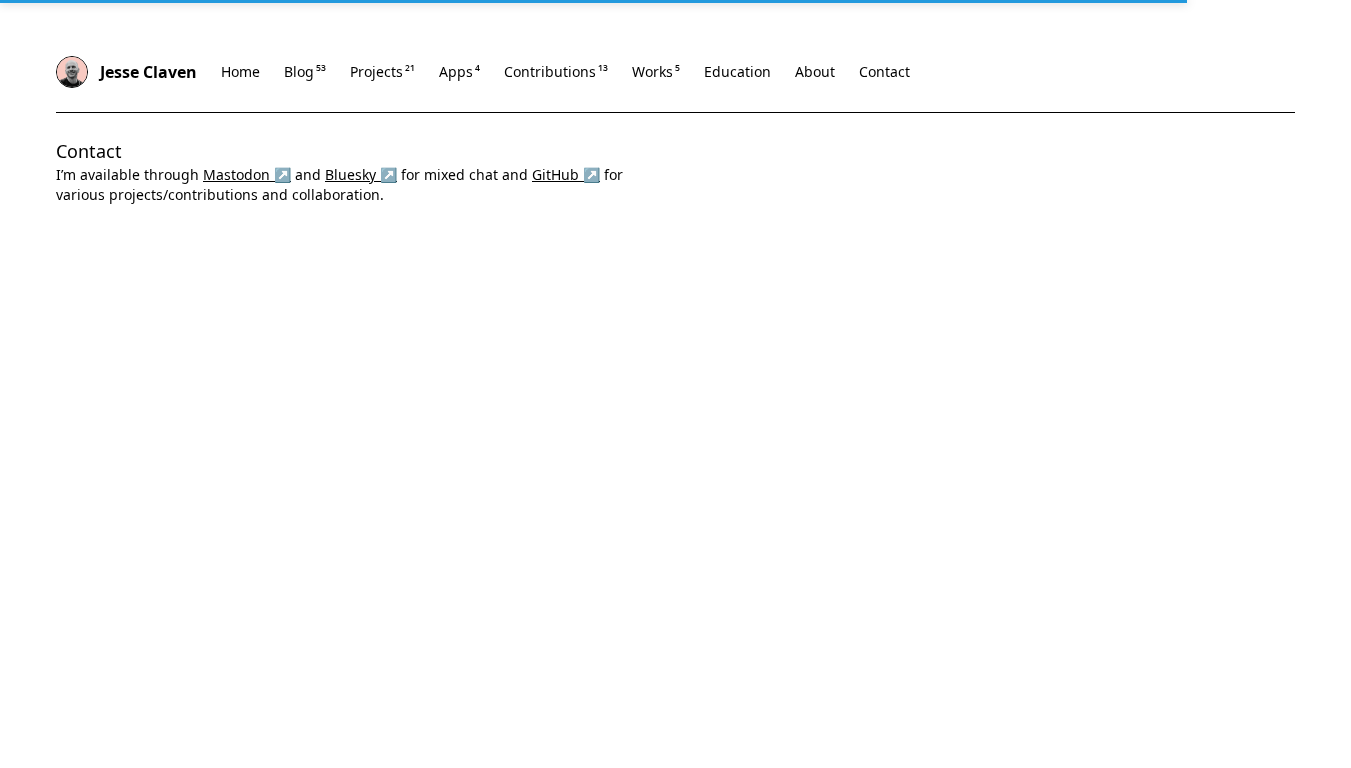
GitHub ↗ (566, 174)
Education (737, 71)
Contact (884, 71)
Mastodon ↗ (247, 174)
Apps (459, 71)
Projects (382, 71)
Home (240, 71)
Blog (305, 71)
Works (656, 71)
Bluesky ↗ (361, 174)
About (815, 71)
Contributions (556, 71)
